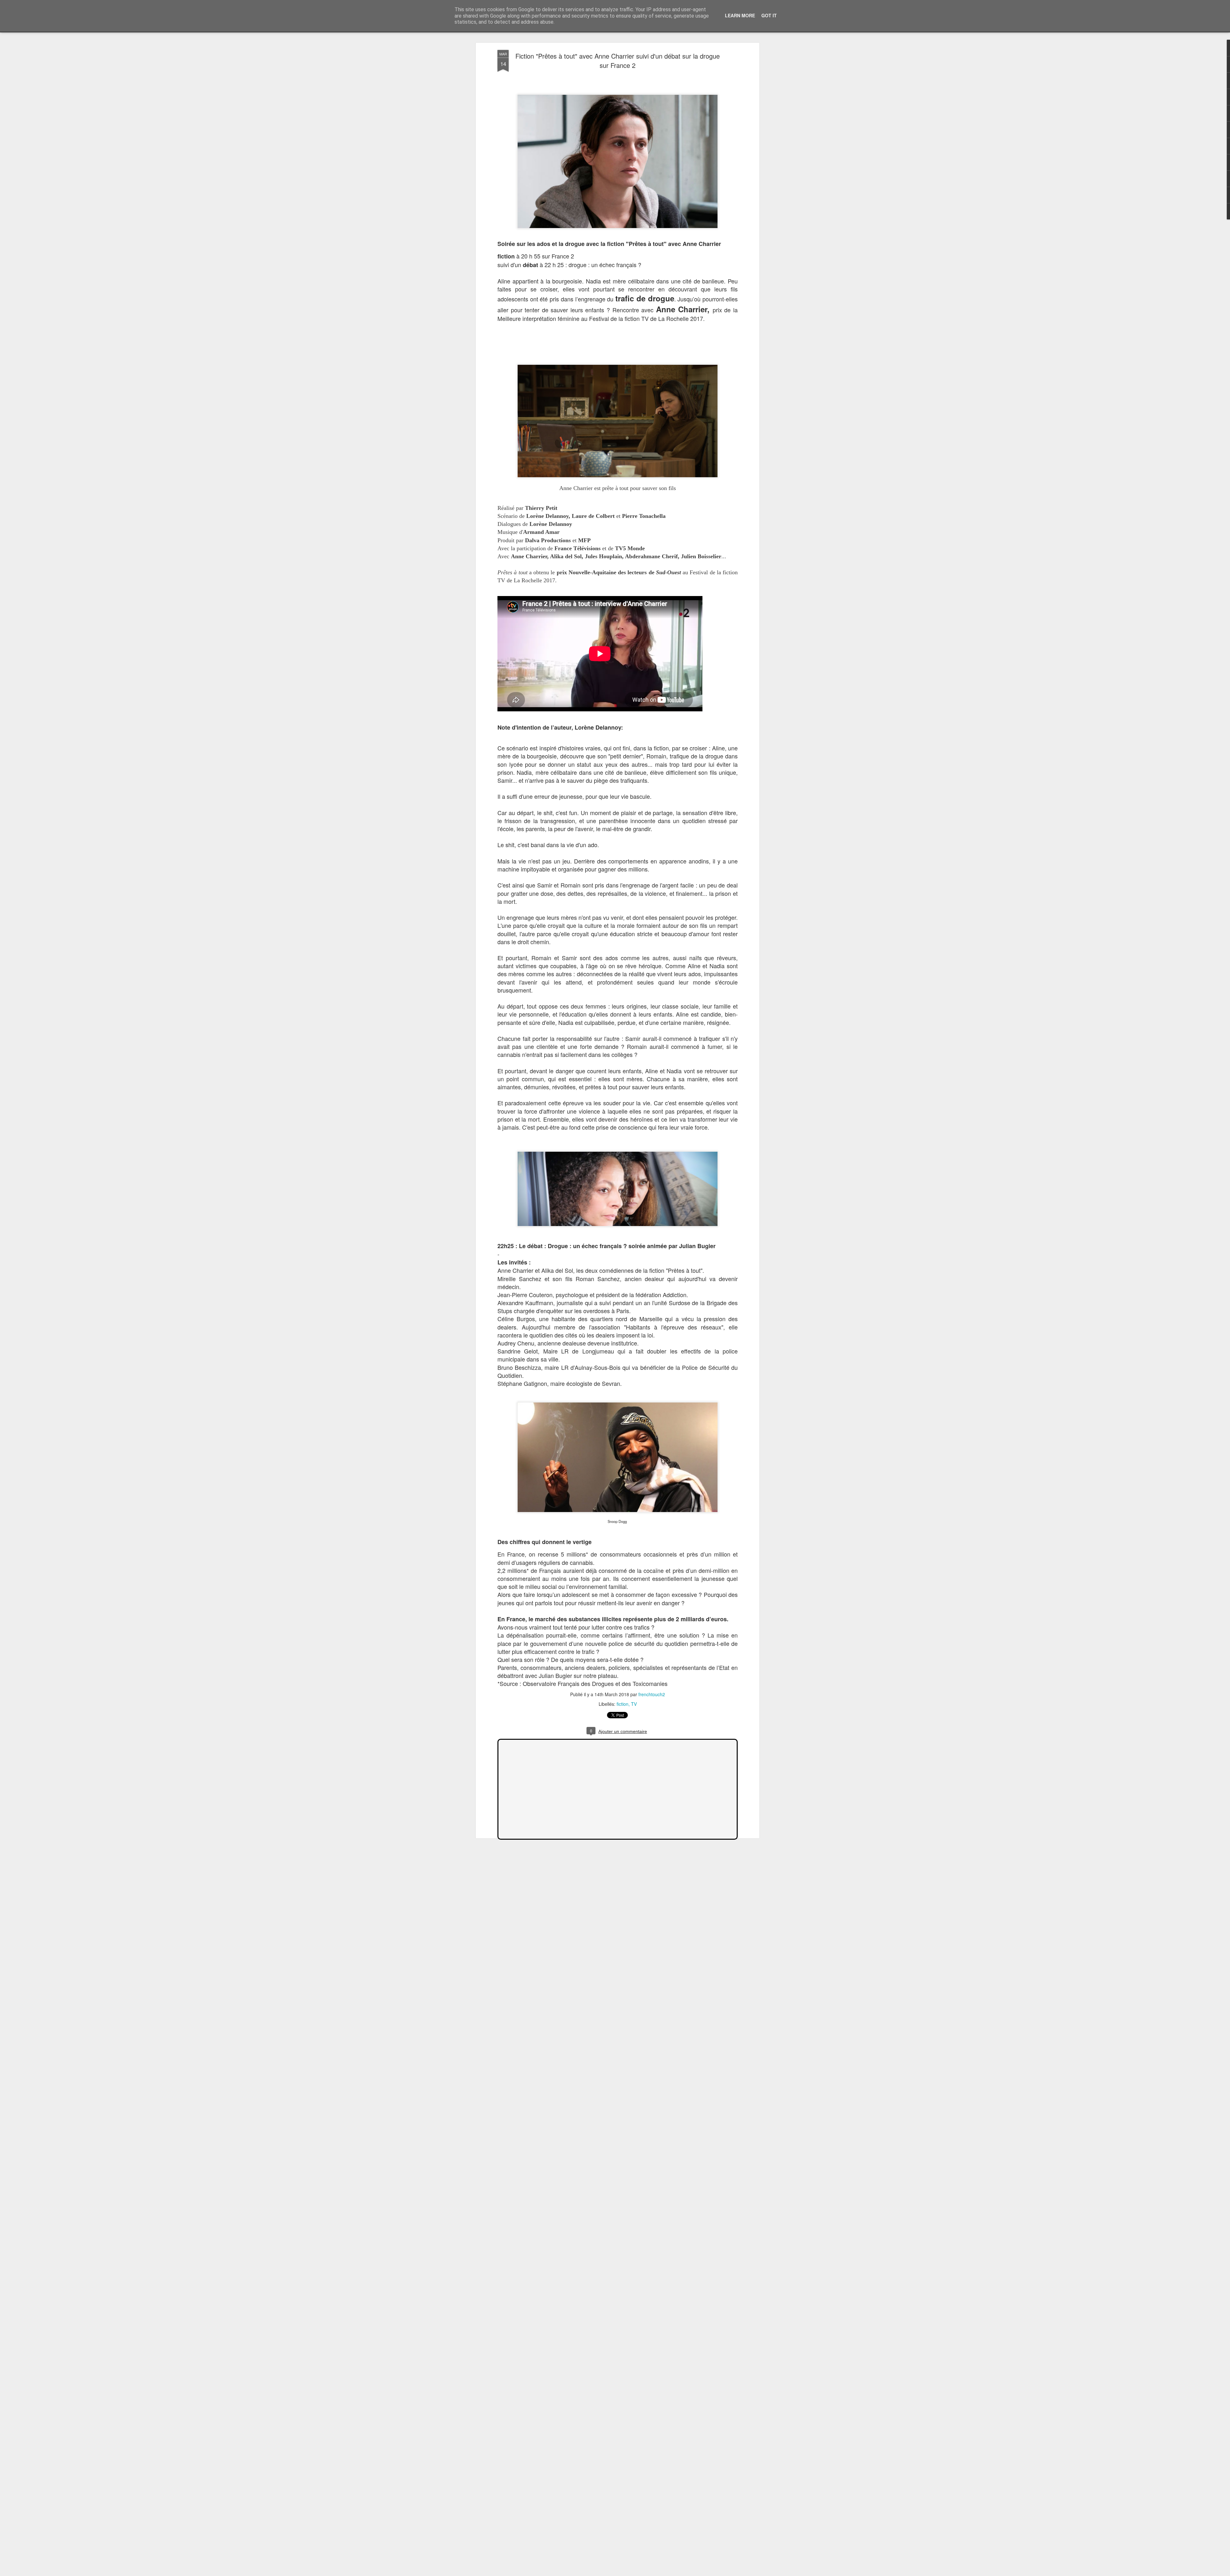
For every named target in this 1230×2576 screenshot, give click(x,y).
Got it (769, 15)
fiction (623, 1704)
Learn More (740, 15)
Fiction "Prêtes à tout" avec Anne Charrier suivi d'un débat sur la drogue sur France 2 (618, 61)
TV (634, 1704)
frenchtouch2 (652, 1694)
